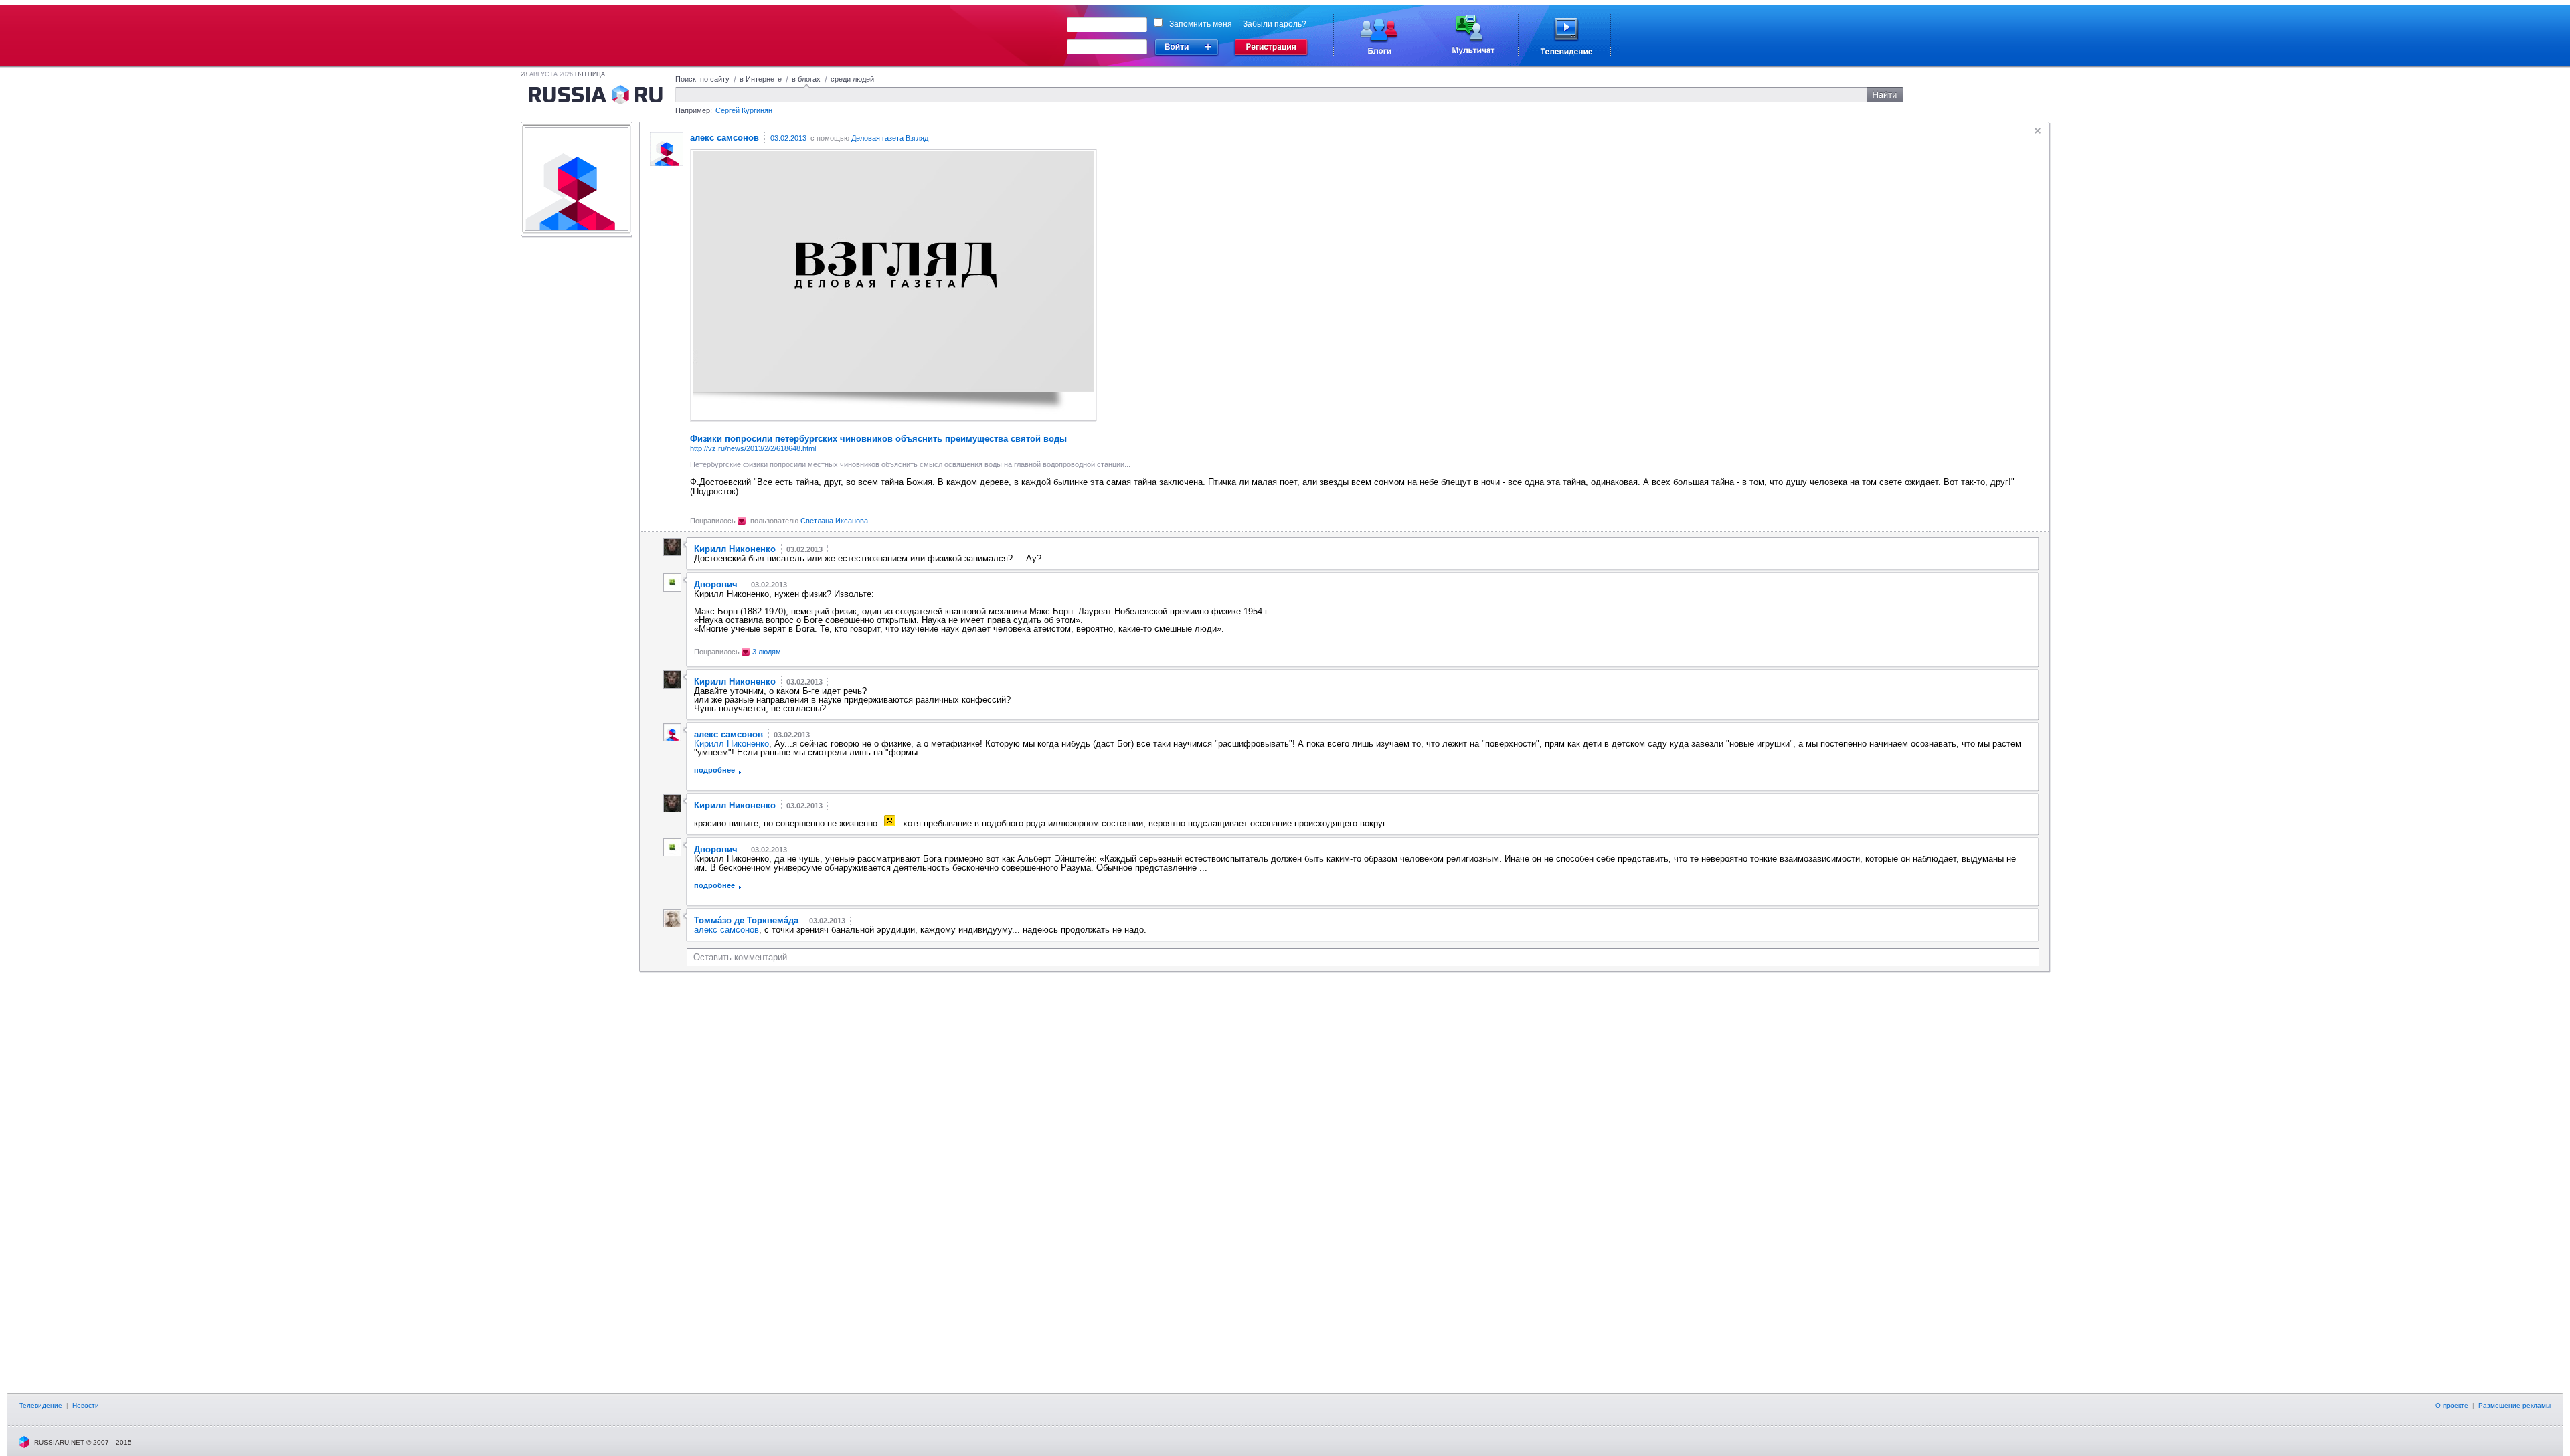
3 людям (767, 652)
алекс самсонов (726, 930)
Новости (86, 1405)
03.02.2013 (788, 138)
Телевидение (41, 1405)
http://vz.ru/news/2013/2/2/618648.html (753, 448)
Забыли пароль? (1275, 24)
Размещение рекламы (2514, 1405)
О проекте (2452, 1405)
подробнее (714, 770)
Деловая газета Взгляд (890, 138)
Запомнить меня (1201, 24)
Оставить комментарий (740, 957)
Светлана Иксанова (834, 521)
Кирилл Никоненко (732, 744)
